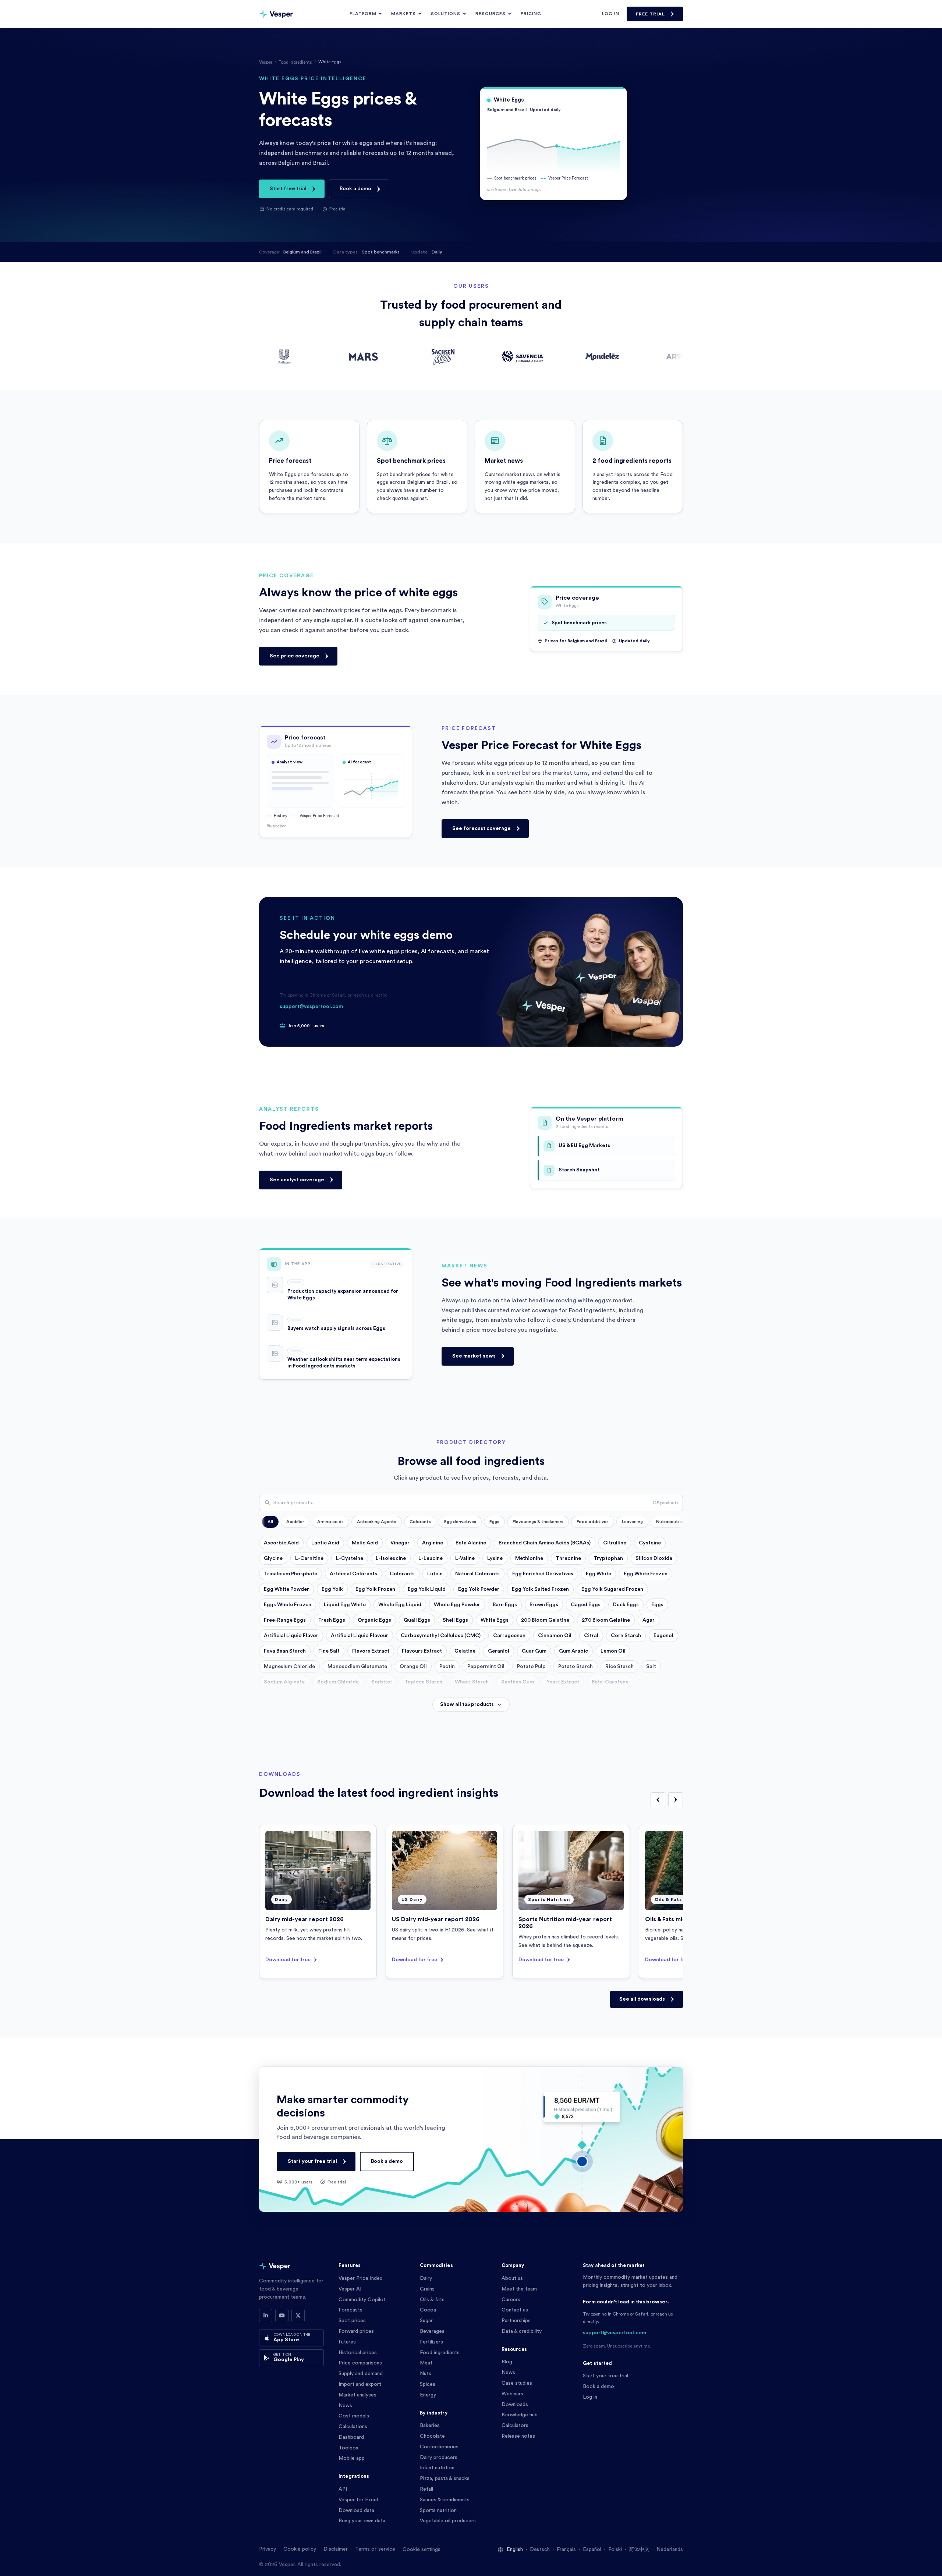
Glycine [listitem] (273, 1558)
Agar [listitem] (649, 1620)
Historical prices (358, 2353)
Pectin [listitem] (447, 1667)
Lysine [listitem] (495, 1558)
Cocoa (428, 2310)
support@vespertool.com (311, 1007)
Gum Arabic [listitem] (573, 1651)
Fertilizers (431, 2342)
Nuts (426, 2374)
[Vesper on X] (298, 2316)
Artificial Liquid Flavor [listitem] (291, 1636)
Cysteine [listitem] (650, 1543)
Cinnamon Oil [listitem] (555, 1636)
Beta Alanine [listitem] (471, 1543)
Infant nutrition (437, 2468)
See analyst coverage (297, 1179)
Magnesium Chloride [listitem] (289, 1667)
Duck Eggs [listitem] (626, 1605)
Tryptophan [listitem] (608, 1558)
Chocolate (432, 2436)
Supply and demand (361, 2374)
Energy (428, 2395)
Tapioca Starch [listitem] (423, 1682)
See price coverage (295, 656)
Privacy (268, 2549)
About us (512, 2278)
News (345, 2406)
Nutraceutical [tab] (671, 1522)
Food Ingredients (295, 62)
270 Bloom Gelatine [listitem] (606, 1620)
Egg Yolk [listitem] (332, 1589)
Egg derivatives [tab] (460, 1522)
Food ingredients (440, 2353)
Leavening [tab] (632, 1522)
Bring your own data (362, 2521)
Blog (507, 2362)
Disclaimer (336, 2549)
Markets (403, 14)
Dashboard (351, 2437)
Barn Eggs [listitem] (505, 1605)
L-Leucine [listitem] (431, 1558)
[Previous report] (658, 1800)
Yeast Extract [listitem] (563, 1682)
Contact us (515, 2310)
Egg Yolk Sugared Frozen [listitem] (612, 1589)
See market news (474, 1356)
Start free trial (288, 189)
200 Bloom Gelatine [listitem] (545, 1620)
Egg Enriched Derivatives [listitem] (543, 1574)
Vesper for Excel (358, 2500)
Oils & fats (432, 2300)
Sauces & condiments (445, 2500)
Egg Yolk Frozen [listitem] (375, 1589)
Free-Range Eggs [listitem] (285, 1620)
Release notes (518, 2436)
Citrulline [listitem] (615, 1543)
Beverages (432, 2331)
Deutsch (540, 2550)
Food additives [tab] (593, 1522)
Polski (615, 2550)
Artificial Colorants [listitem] (353, 1574)
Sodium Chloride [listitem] (338, 1682)
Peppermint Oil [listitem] (486, 1667)
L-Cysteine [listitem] (350, 1558)
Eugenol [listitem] (663, 1636)
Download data (356, 2511)
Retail (426, 2489)
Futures (347, 2342)
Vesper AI (350, 2289)
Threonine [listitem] (568, 1558)
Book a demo (355, 189)
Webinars (512, 2394)
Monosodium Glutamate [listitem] (357, 1667)
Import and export (360, 2384)
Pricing (531, 14)
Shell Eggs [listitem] (455, 1620)
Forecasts (350, 2310)
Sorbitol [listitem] (382, 1682)
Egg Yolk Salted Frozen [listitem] (540, 1589)
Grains (427, 2289)
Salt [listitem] (651, 1667)
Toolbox (348, 2448)
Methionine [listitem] (529, 1558)
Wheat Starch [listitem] (472, 1682)
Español (592, 2550)
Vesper (266, 62)
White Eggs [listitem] (495, 1620)
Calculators (515, 2426)
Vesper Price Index (360, 2278)
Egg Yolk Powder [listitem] (479, 1589)
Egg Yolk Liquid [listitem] (427, 1589)
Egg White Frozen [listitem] (646, 1574)
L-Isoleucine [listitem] (391, 1558)
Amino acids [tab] (330, 1522)
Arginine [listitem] (433, 1543)
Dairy (426, 2278)
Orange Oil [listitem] (413, 1667)
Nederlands (670, 2550)
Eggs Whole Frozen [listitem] (288, 1605)
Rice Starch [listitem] (619, 1667)
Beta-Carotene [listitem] (610, 1682)
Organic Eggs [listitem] (374, 1620)
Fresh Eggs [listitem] (332, 1620)
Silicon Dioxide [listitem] (654, 1558)
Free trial (650, 14)
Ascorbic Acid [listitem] (281, 1543)
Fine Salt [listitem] (329, 1651)
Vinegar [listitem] (400, 1543)
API (343, 2489)
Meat (426, 2363)
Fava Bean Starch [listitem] (285, 1651)
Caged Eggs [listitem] (586, 1605)
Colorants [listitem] (402, 1574)
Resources (491, 14)
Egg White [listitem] (599, 1574)
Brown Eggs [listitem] (544, 1605)
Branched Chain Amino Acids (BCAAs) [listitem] (545, 1543)
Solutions (446, 14)
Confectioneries (439, 2447)
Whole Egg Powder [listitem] (457, 1605)
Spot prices (352, 2321)
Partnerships (516, 2321)
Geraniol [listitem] (499, 1651)
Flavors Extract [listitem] (371, 1651)
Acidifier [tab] (295, 1522)
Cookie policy (300, 2549)
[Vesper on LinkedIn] (266, 2316)
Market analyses (357, 2395)
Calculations (353, 2427)
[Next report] (676, 1800)
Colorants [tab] (420, 1522)
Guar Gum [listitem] (534, 1651)
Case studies (517, 2383)
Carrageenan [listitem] (509, 1636)
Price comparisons (360, 2363)
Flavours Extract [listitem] (422, 1651)
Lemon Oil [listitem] (613, 1651)
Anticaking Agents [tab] (377, 1522)
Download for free (288, 1960)
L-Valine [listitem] (465, 1558)
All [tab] (270, 1522)
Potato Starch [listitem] (576, 1667)
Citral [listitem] (591, 1636)
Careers (511, 2300)
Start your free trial (312, 2161)
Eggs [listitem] (657, 1605)
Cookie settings (422, 2550)
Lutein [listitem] (435, 1574)
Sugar (426, 2321)
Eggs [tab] (494, 1522)
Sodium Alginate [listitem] (284, 1682)
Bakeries (430, 2426)
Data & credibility (522, 2331)
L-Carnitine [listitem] (309, 1558)
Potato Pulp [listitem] (531, 1667)
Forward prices (356, 2331)
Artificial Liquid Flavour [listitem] (360, 1636)
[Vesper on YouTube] (282, 2316)
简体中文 (639, 2550)
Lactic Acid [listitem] (325, 1543)
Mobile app (352, 2458)
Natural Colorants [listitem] (477, 1574)
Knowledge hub (520, 2415)
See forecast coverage (481, 828)
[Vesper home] (276, 14)
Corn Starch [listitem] (626, 1636)
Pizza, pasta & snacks (445, 2479)
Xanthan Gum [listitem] (518, 1682)
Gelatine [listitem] (465, 1651)
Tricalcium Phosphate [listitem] (291, 1574)
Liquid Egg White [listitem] (345, 1605)
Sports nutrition (438, 2511)
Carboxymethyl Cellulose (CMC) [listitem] (441, 1636)
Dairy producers (439, 2458)
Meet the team (519, 2289)
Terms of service (375, 2549)
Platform (363, 14)
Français (566, 2550)
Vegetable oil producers (448, 2521)
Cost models (354, 2416)
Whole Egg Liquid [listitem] (400, 1605)
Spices (428, 2384)
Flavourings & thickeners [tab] (538, 1522)
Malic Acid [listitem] (365, 1543)
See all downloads (642, 1999)
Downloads (515, 2405)
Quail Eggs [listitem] (417, 1620)
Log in (611, 14)
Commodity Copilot (362, 2300)
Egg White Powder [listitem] (286, 1589)
